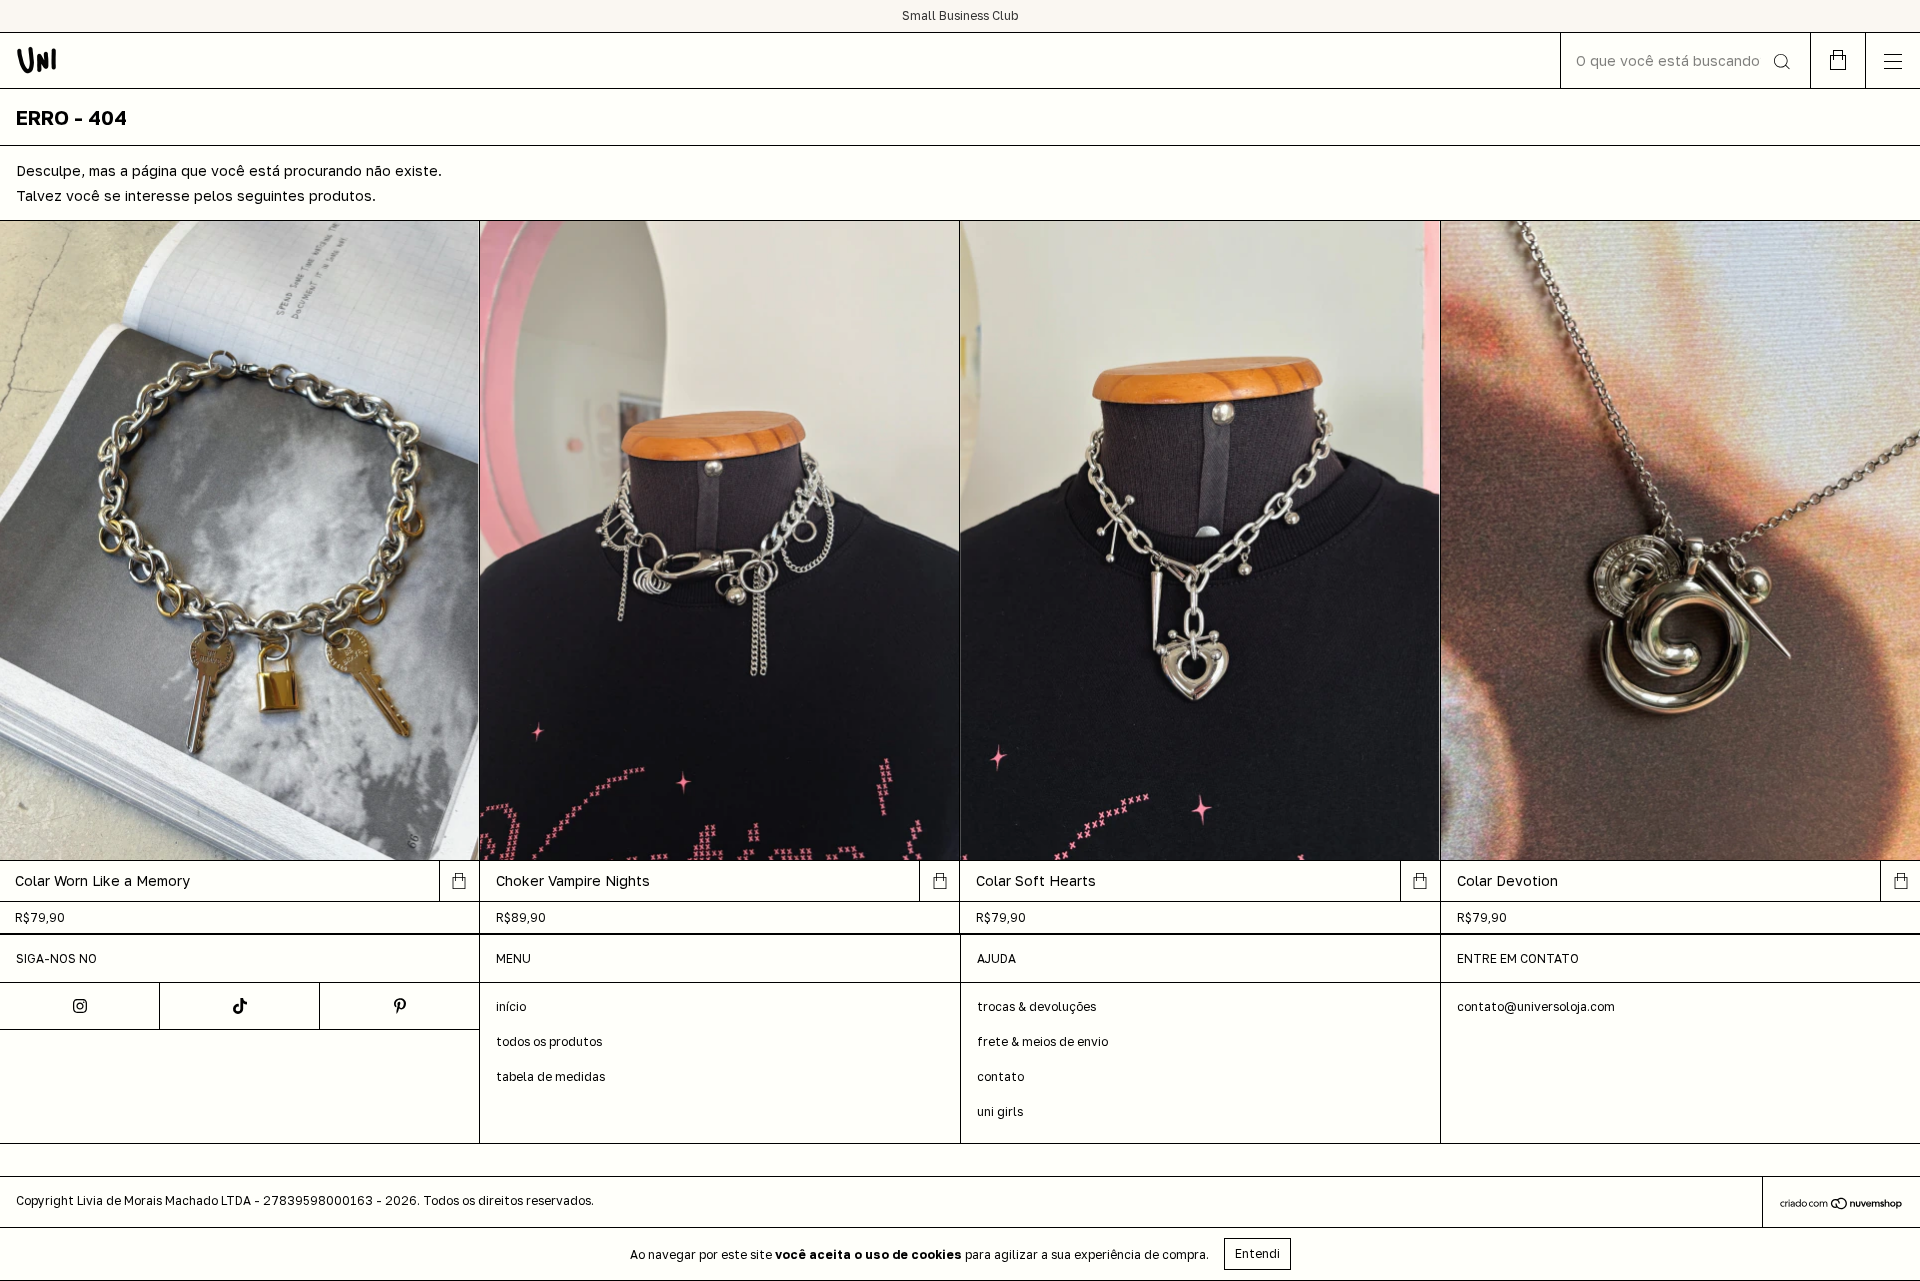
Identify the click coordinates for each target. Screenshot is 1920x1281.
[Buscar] (1780, 62)
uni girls (1000, 1111)
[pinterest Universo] (400, 1006)
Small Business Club (960, 15)
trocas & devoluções (1036, 1006)
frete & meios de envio (1042, 1041)
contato (1000, 1076)
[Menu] (1892, 60)
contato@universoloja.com (1536, 1006)
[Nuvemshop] (1841, 1204)
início (511, 1006)
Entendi (1257, 1253)
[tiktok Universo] (240, 1006)
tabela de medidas (550, 1076)
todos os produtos (549, 1041)
